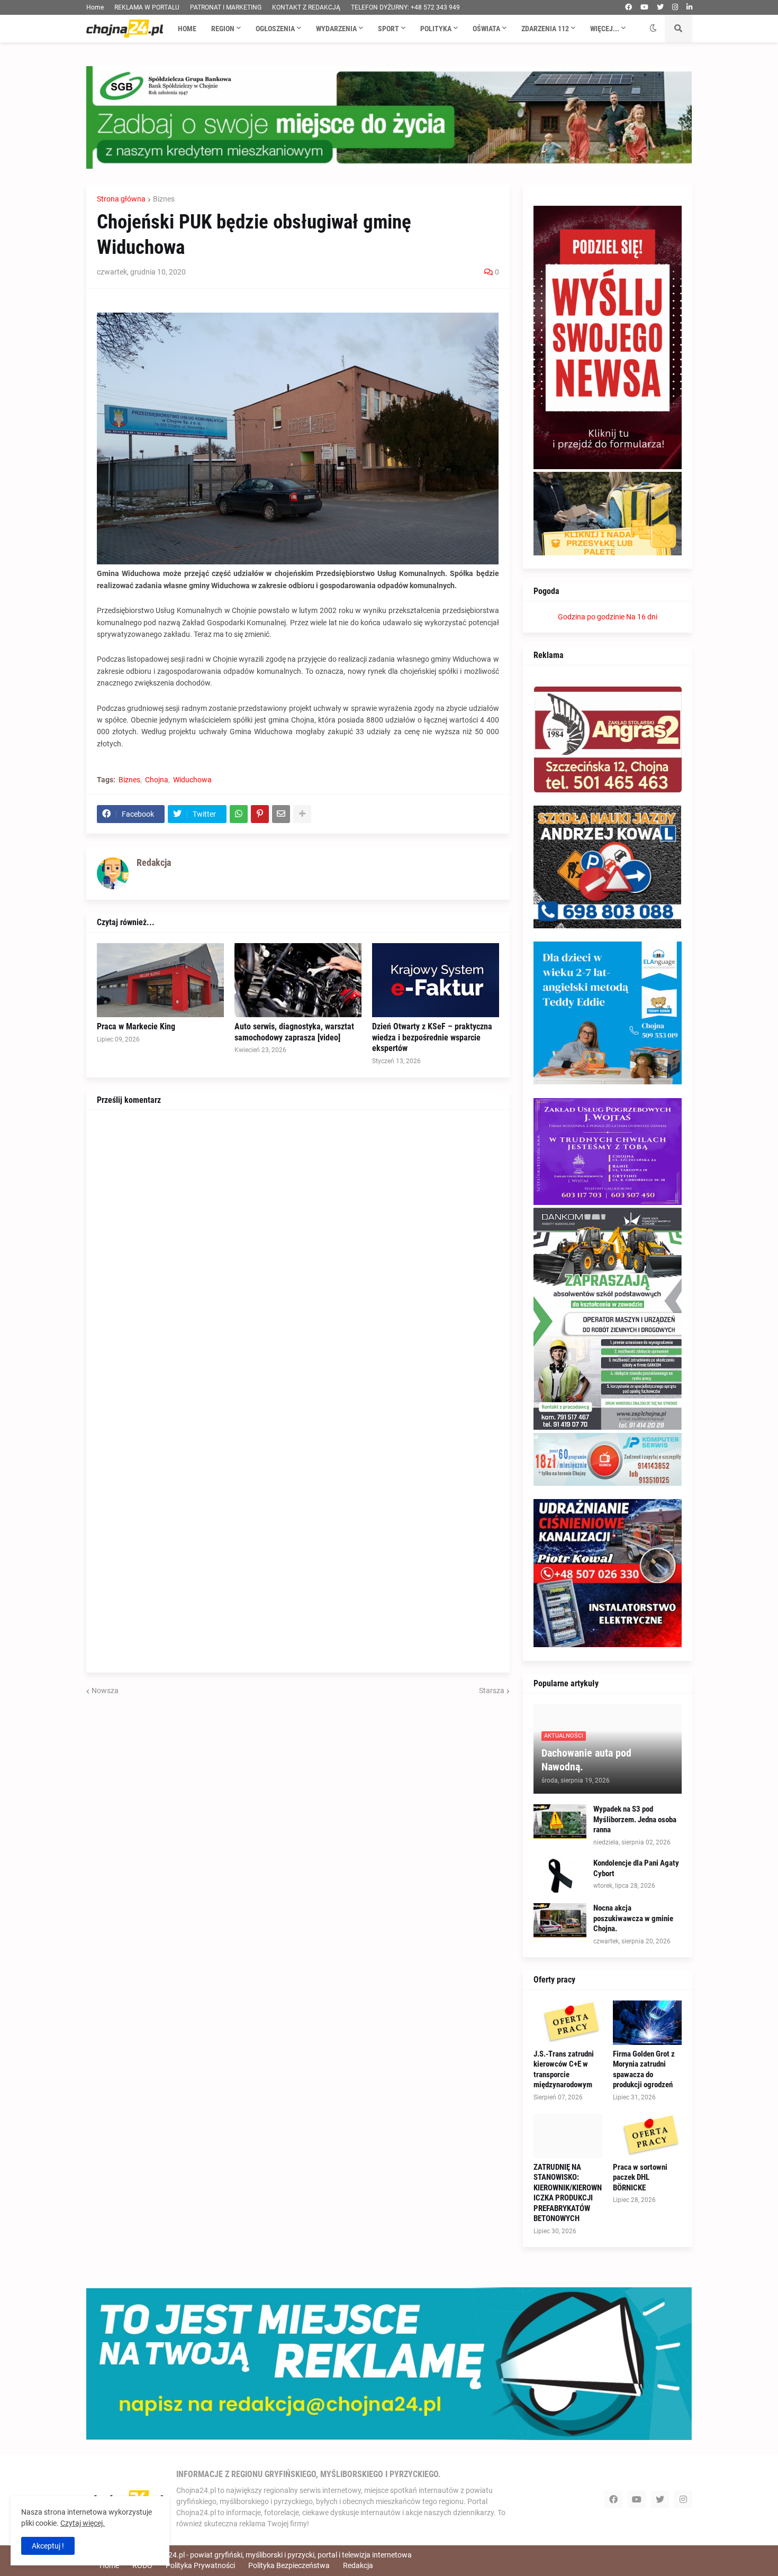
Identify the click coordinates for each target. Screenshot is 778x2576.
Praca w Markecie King (136, 1026)
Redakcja (358, 2565)
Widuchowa (192, 780)
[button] (653, 29)
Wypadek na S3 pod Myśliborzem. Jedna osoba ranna (635, 1819)
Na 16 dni (642, 617)
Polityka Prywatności (200, 2565)
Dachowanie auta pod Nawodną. (586, 1760)
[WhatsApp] (239, 814)
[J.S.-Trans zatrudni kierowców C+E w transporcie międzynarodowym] (568, 2023)
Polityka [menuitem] (436, 29)
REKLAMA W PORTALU (147, 7)
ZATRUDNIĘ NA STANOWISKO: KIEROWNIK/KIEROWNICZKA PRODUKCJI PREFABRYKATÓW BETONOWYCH (568, 2193)
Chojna (157, 780)
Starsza (492, 1691)
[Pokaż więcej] (302, 814)
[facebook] (628, 7)
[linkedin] (689, 7)
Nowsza (105, 1691)
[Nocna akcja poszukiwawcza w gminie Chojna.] (560, 1920)
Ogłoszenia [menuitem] (275, 29)
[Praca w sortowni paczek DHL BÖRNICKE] (647, 2136)
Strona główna (121, 199)
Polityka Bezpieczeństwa (289, 2565)
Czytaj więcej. (83, 2523)
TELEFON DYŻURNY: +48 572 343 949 (405, 7)
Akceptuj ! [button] (48, 2546)
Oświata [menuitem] (486, 29)
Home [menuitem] (187, 29)
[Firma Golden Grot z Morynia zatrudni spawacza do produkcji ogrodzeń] (647, 2023)
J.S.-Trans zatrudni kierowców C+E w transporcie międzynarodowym (564, 2070)
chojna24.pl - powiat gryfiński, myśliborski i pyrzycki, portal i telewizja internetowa (279, 2555)
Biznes (164, 199)
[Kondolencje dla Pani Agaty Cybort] (560, 1875)
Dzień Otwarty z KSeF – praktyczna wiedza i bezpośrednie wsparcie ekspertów (432, 1038)
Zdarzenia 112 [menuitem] (545, 29)
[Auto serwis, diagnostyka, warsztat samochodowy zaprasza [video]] (298, 980)
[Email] (281, 814)
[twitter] (660, 7)
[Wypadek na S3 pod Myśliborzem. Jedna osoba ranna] (560, 1821)
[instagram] (675, 7)
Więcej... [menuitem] (605, 29)
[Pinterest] (260, 814)
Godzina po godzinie (591, 617)
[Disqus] (298, 1253)
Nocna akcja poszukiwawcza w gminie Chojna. (633, 1918)
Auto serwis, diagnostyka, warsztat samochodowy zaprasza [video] (294, 1032)
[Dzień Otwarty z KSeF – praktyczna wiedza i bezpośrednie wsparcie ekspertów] (436, 980)
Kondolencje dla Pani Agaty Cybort (636, 1868)
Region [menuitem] (223, 29)
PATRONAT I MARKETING (226, 7)
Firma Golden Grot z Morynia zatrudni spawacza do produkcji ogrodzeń (644, 2070)
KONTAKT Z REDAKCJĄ (306, 7)
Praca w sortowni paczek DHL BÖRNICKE (640, 2177)
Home (95, 7)
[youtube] (644, 7)
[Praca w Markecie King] (160, 980)
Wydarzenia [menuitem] (336, 29)
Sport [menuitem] (388, 29)
